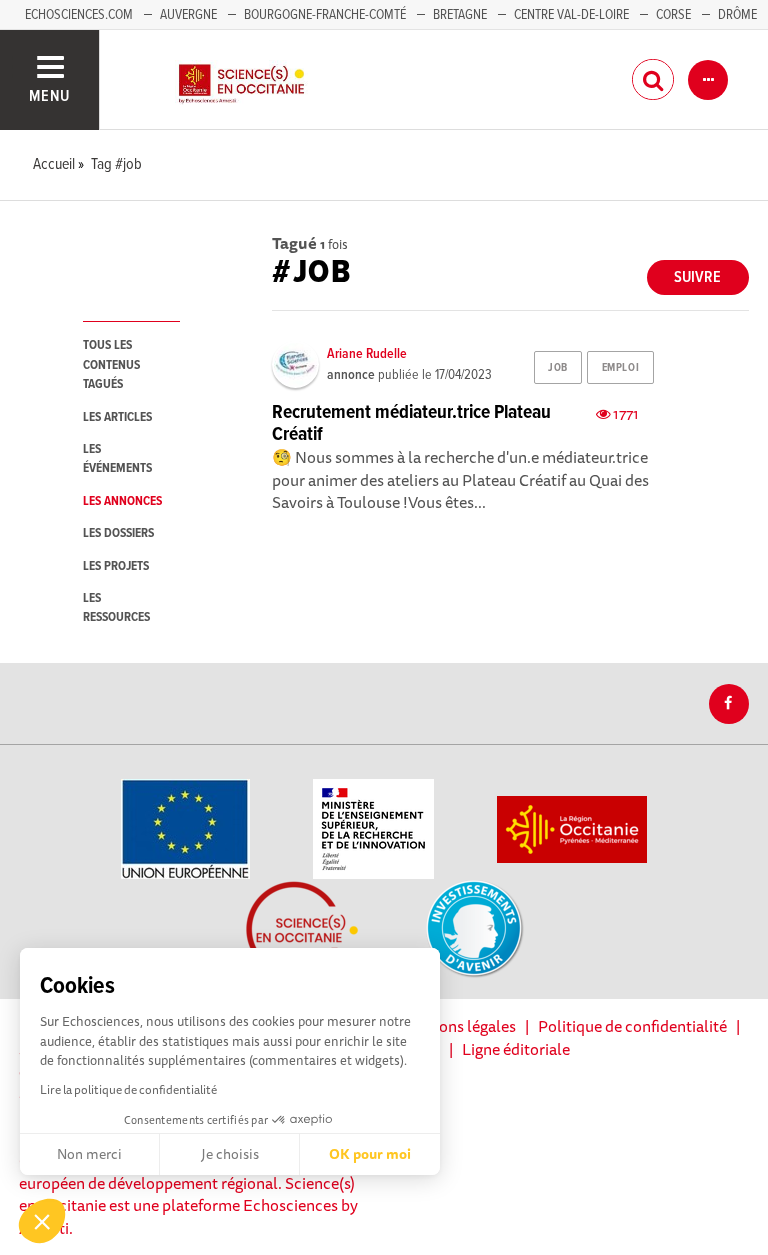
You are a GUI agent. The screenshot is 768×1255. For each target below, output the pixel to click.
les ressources (116, 608)
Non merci (89, 1154)
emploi (620, 368)
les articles (117, 417)
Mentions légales (457, 1026)
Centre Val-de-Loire (571, 15)
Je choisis (230, 1154)
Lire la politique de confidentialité (128, 1089)
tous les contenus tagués (111, 365)
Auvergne (188, 15)
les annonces (122, 501)
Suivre (697, 277)
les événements (117, 459)
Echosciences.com (79, 15)
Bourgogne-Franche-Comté (325, 15)
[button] (42, 1221)
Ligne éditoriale (516, 1049)
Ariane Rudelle (367, 354)
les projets (116, 566)
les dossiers (118, 533)
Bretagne (460, 15)
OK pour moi (370, 1154)
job (558, 368)
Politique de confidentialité (632, 1026)
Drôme (737, 15)
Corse (673, 15)
